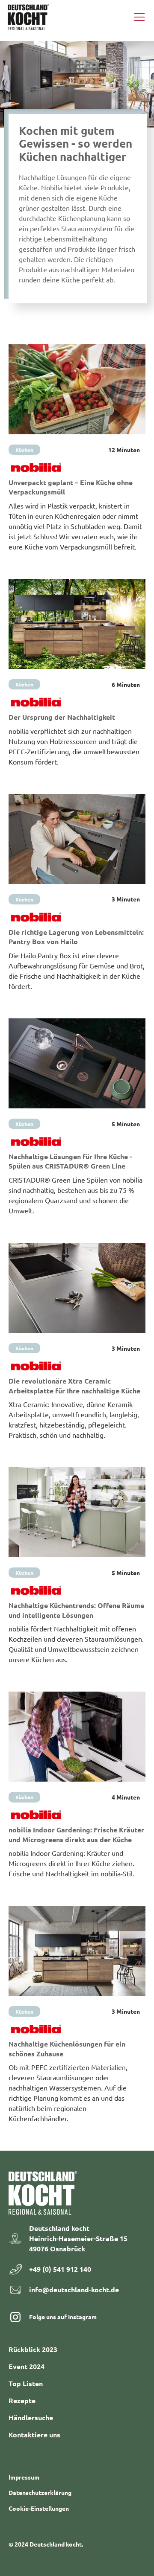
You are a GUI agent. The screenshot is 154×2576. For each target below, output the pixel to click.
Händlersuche (31, 2418)
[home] (28, 17)
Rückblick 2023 (33, 2349)
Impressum (24, 2477)
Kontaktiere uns (34, 2435)
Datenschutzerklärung (40, 2492)
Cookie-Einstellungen (39, 2508)
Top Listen (26, 2383)
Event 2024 (27, 2366)
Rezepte (22, 2400)
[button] (138, 17)
